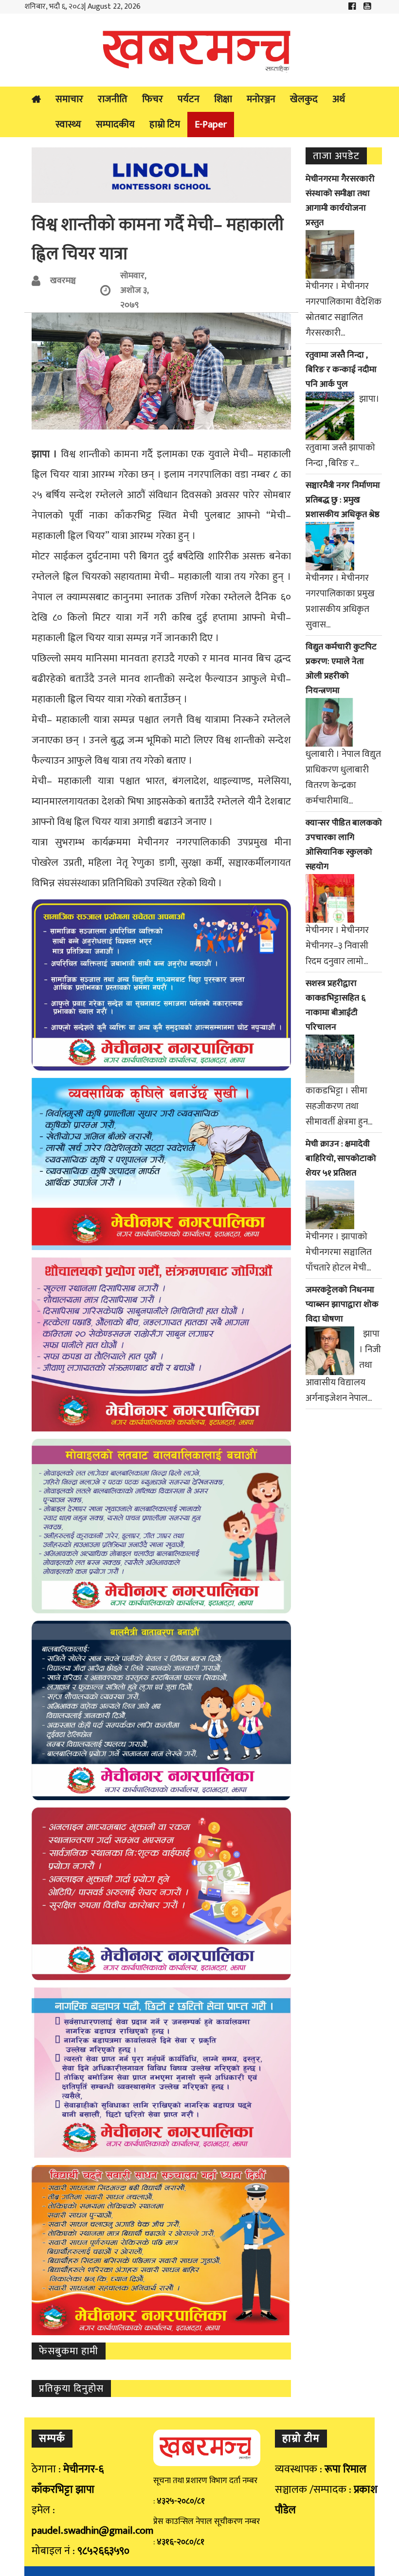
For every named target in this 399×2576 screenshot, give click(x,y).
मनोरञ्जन (261, 99)
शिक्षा (223, 99)
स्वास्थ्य (68, 125)
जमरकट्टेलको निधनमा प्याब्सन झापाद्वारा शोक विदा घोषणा (342, 1305)
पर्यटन (189, 99)
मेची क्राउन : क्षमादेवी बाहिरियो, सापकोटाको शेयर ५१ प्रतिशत (341, 1159)
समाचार (69, 99)
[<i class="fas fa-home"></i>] (36, 99)
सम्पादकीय (115, 125)
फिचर (153, 99)
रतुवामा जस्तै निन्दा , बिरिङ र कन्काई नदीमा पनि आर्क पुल (341, 370)
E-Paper (211, 125)
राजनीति (113, 99)
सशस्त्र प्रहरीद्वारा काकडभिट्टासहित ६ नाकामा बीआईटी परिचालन (336, 1005)
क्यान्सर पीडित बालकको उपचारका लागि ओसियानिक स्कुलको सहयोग (344, 845)
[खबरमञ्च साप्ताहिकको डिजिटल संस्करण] (199, 50)
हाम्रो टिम (165, 125)
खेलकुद (304, 99)
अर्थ (339, 99)
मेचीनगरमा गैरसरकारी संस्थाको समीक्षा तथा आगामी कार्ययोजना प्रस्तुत (340, 201)
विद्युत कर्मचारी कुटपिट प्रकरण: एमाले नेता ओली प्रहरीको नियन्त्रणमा (341, 669)
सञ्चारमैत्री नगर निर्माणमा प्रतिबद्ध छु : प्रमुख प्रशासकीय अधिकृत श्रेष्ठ (343, 500)
